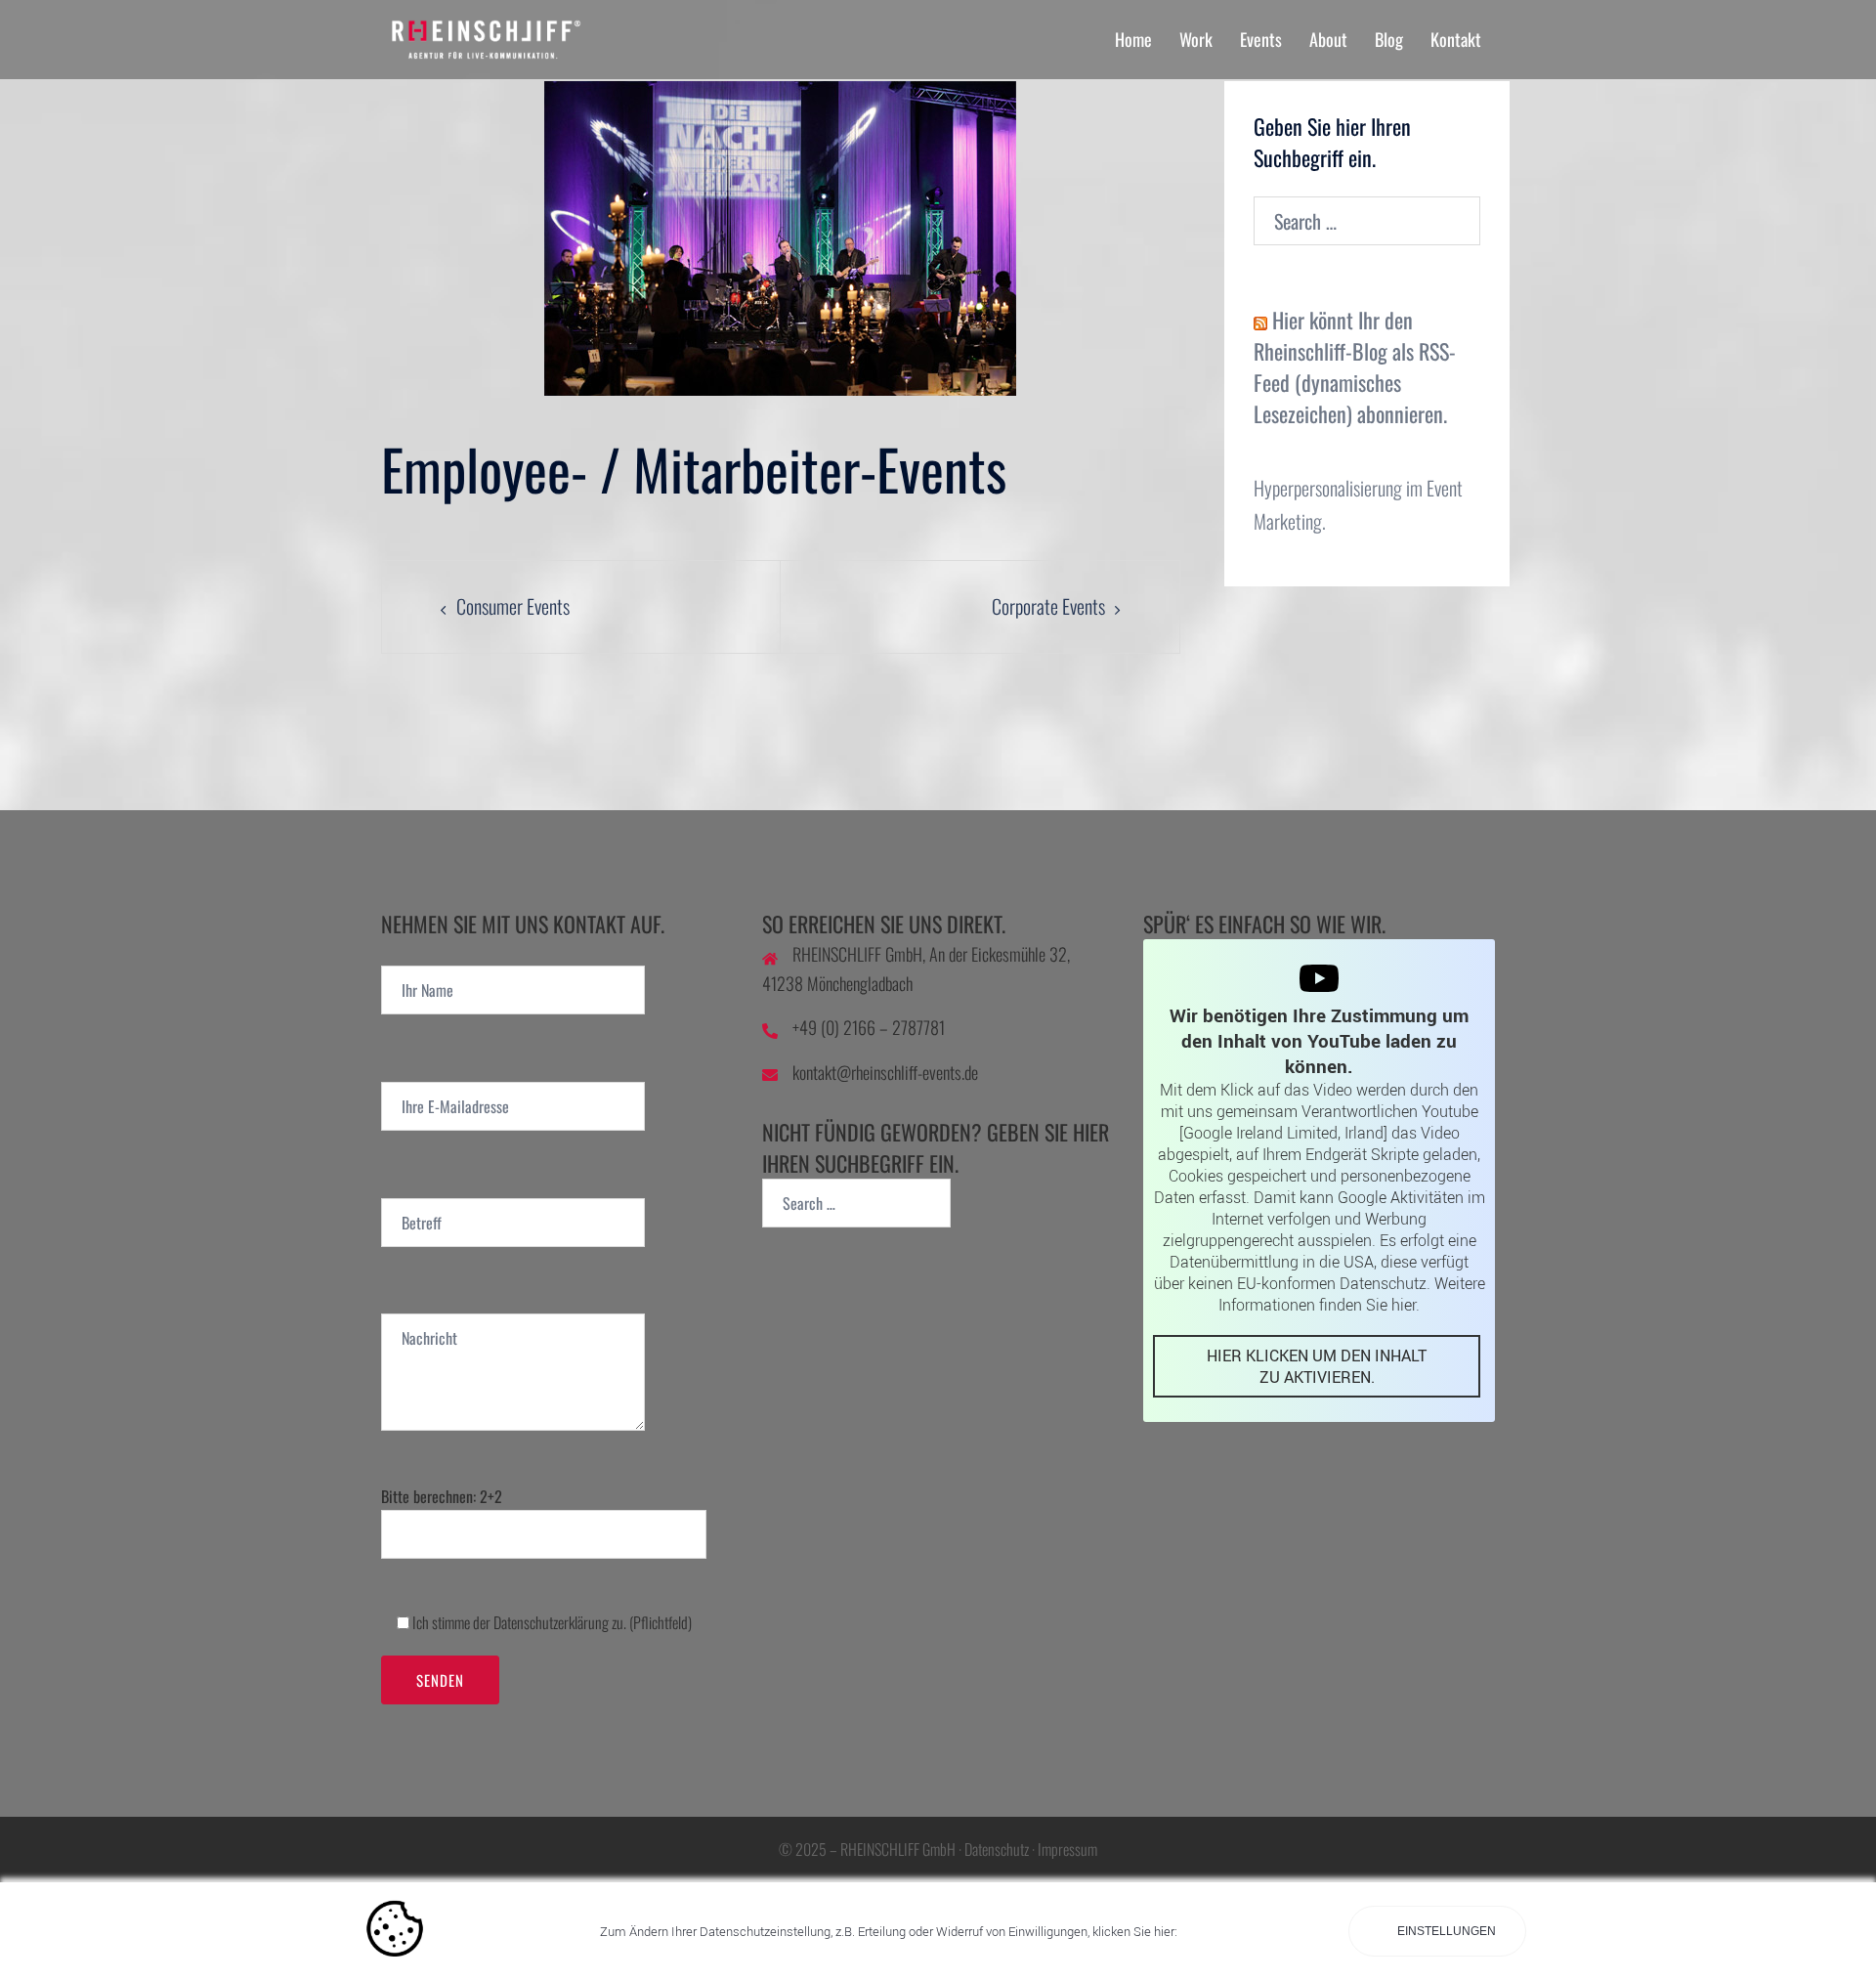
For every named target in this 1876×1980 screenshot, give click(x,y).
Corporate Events (1048, 606)
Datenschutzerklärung (551, 1622)
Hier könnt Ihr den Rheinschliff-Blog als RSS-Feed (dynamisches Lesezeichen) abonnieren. (1355, 366)
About (1328, 39)
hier (1404, 1305)
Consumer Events (513, 606)
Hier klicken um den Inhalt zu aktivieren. (1317, 1366)
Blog (1389, 39)
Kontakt (1456, 39)
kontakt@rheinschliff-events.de (885, 1072)
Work (1196, 39)
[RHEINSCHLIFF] (557, 36)
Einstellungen (1445, 1931)
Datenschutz (997, 1849)
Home (1133, 39)
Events (1261, 39)
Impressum (1067, 1849)
